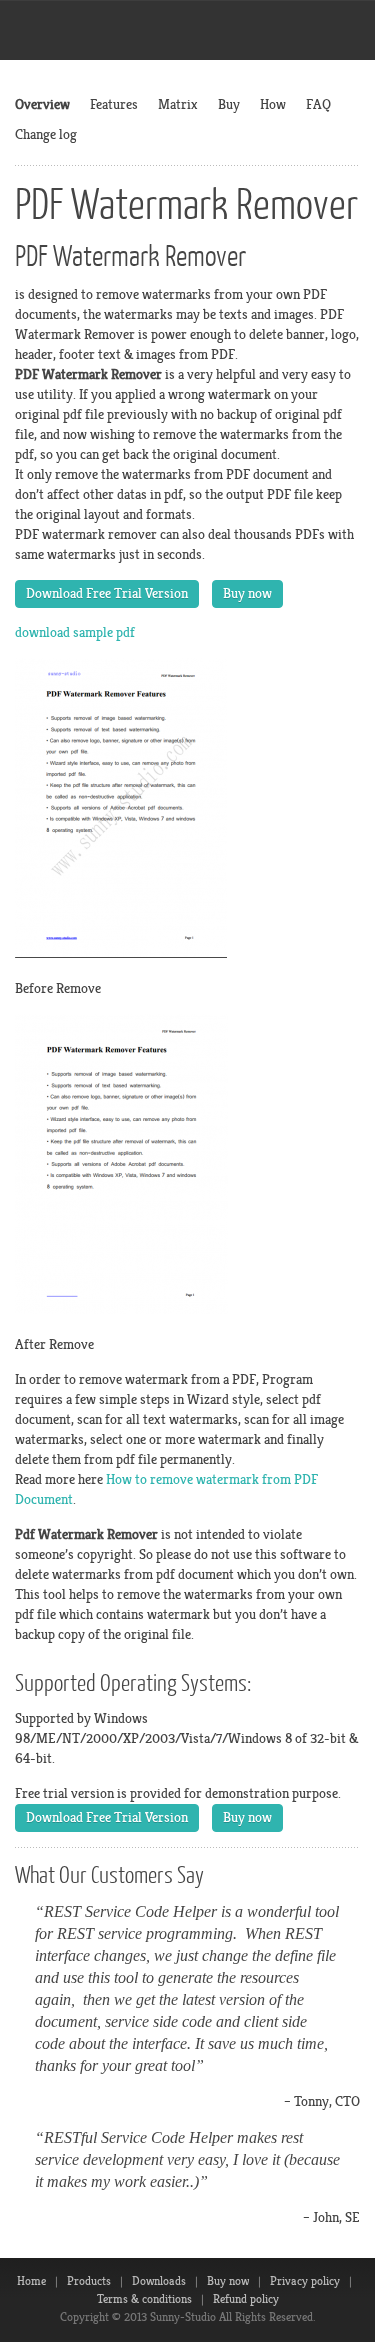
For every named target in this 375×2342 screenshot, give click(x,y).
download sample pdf (75, 632)
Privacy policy (305, 2281)
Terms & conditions (144, 2299)
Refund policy (246, 2299)
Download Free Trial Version (107, 593)
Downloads (159, 2281)
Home (31, 2281)
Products (89, 2281)
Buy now (247, 593)
